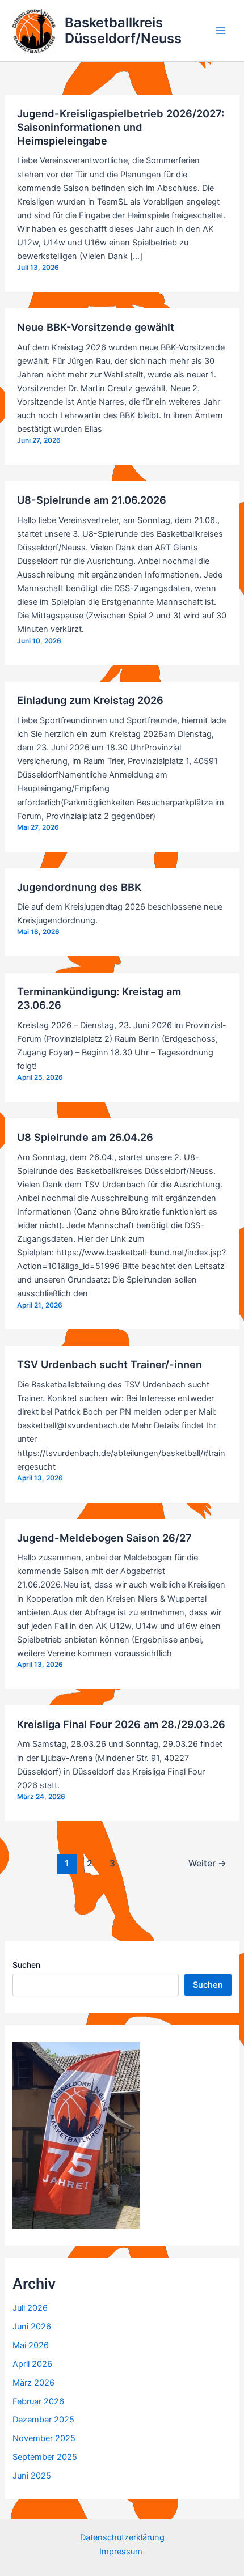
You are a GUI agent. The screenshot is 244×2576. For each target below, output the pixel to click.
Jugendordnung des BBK (79, 887)
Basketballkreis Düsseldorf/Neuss (123, 30)
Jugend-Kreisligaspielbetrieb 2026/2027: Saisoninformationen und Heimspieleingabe (121, 127)
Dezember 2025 (43, 2420)
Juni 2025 (32, 2476)
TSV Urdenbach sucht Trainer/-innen (110, 1364)
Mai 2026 (31, 2345)
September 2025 (45, 2457)
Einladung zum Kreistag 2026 (90, 700)
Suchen (26, 1965)
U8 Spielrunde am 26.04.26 (85, 1137)
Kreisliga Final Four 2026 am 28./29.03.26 (121, 1724)
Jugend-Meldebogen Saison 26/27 (104, 1538)
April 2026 (32, 2364)
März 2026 (33, 2383)
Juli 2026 (30, 2308)
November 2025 (44, 2438)
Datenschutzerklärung (122, 2537)
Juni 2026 (32, 2327)
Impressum (122, 2552)
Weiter (207, 1863)
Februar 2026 (38, 2401)
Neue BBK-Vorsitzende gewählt (96, 327)
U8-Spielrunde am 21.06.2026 (92, 500)
